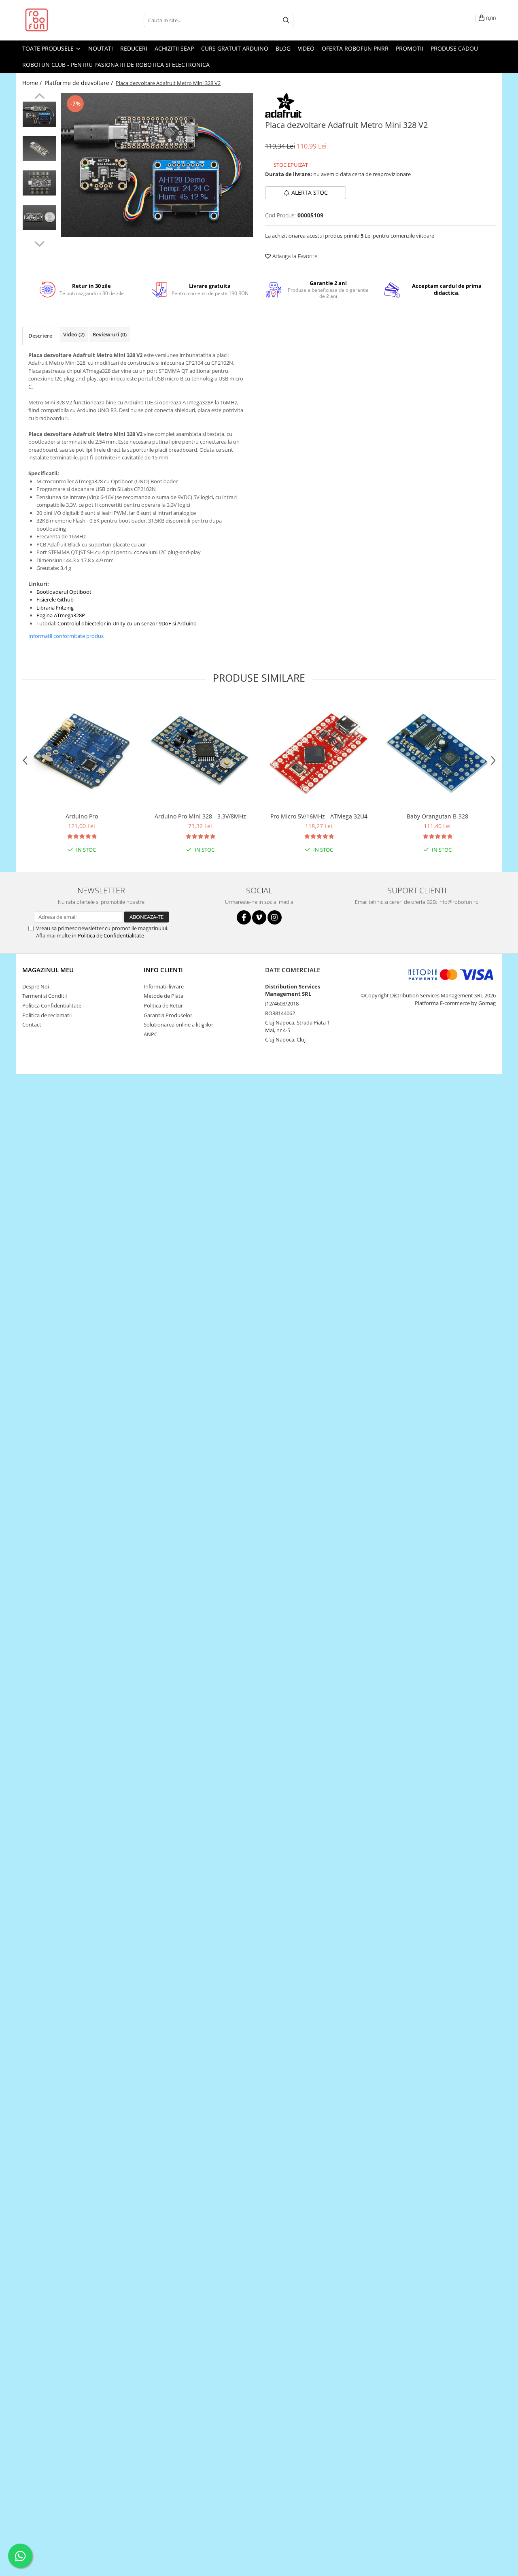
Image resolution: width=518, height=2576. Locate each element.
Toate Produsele (49, 48)
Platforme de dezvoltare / (80, 83)
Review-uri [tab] (110, 334)
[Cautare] (286, 20)
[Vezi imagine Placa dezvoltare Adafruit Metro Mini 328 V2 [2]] (39, 183)
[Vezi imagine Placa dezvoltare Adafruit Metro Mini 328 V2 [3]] (39, 217)
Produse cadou (454, 48)
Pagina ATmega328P (61, 615)
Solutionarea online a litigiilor (178, 1024)
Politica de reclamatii (47, 1015)
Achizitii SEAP (174, 48)
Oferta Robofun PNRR (355, 48)
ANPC (151, 1034)
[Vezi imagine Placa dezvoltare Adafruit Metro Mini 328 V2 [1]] (39, 149)
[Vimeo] (259, 917)
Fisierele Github (55, 599)
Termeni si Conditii (45, 996)
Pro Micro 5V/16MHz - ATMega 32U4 (319, 816)
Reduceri (134, 48)
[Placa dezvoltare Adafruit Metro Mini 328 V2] (157, 165)
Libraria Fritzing (55, 608)
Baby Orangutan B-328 (437, 816)
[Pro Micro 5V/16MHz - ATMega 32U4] (319, 753)
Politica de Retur (163, 1005)
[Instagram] (275, 917)
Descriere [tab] (40, 336)
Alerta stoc (310, 192)
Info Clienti (163, 970)
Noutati (101, 48)
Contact (32, 1024)
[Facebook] (244, 917)
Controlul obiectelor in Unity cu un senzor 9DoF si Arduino (127, 623)
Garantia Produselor (168, 1015)
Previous (39, 97)
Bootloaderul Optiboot (64, 592)
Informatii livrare (164, 986)
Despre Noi (36, 986)
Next (39, 243)
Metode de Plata (163, 996)
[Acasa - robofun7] (63, 20)
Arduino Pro (82, 816)
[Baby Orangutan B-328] (437, 753)
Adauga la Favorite (294, 256)
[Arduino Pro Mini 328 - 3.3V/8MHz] (200, 753)
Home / (33, 83)
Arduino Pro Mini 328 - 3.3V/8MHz (200, 816)
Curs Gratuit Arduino (235, 48)
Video (306, 48)
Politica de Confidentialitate (111, 935)
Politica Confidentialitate (52, 1005)
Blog (283, 48)
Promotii (410, 48)
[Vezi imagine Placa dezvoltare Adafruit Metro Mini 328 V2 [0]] (39, 114)
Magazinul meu (48, 970)
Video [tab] (74, 334)
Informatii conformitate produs (66, 636)
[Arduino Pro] (82, 753)
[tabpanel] (157, 165)
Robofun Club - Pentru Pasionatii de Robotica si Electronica (116, 65)
